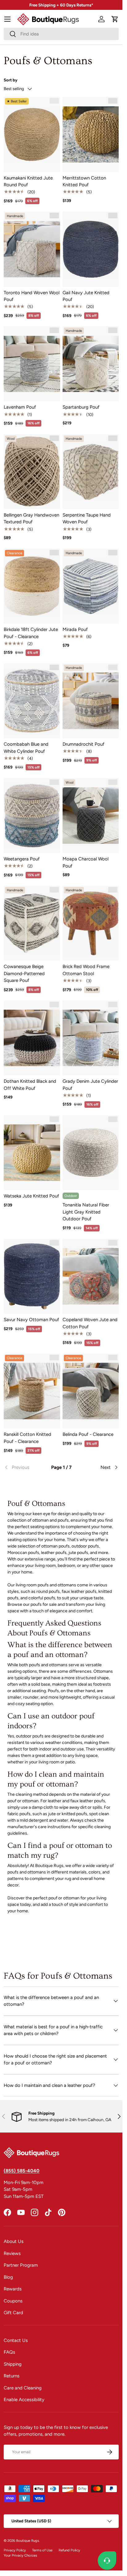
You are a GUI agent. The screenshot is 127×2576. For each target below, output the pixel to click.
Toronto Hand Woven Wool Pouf (32, 296)
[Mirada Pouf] (91, 586)
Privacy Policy (15, 2550)
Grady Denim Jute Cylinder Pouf (90, 1085)
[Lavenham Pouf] (32, 364)
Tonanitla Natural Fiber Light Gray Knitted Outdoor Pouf (86, 1212)
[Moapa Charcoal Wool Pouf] (91, 816)
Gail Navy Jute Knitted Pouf (86, 296)
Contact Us (16, 2340)
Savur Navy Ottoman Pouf (31, 1320)
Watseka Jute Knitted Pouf (31, 1196)
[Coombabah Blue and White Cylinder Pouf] (32, 701)
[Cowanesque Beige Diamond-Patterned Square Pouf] (32, 923)
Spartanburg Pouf (81, 407)
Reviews (12, 2253)
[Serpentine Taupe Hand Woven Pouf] (91, 472)
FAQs (9, 2352)
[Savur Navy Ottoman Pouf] (32, 1276)
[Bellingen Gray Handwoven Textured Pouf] (32, 472)
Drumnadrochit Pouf (84, 744)
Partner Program (21, 2265)
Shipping (13, 2364)
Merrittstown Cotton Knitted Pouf (84, 181)
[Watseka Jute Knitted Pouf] (32, 1153)
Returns (12, 2376)
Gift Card (13, 2313)
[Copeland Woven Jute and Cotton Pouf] (91, 1276)
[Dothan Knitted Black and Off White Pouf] (32, 1038)
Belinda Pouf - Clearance (88, 1434)
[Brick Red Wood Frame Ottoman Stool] (91, 923)
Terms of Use (42, 2550)
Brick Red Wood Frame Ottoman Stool (86, 970)
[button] (115, 19)
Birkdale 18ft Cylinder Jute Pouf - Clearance (31, 633)
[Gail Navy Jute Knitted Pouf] (91, 249)
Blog (8, 2277)
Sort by (11, 80)
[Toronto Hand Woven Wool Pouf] (32, 249)
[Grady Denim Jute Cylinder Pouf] (91, 1038)
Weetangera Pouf (22, 859)
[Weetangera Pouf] (32, 816)
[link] (23, 1467)
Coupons (13, 2301)
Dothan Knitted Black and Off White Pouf (30, 1085)
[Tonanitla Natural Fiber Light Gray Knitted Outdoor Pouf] (91, 1153)
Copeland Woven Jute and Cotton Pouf (90, 1323)
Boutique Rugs (27, 2541)
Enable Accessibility (24, 2400)
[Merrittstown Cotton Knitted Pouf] (91, 134)
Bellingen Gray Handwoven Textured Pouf (31, 519)
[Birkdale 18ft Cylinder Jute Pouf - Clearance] (32, 586)
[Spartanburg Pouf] (91, 364)
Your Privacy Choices (20, 2555)
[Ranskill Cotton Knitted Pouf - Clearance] (32, 1391)
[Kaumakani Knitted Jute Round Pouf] (32, 134)
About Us (14, 2241)
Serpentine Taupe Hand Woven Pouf (87, 519)
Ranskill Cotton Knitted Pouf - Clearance (27, 1438)
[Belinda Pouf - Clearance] (91, 1391)
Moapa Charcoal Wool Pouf (86, 862)
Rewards (13, 2289)
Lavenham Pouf (20, 407)
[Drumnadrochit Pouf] (91, 701)
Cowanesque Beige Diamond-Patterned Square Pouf (24, 973)
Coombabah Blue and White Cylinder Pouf (26, 748)
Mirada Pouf (75, 629)
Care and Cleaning (23, 2388)
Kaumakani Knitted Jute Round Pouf (28, 181)
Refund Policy (69, 2550)
